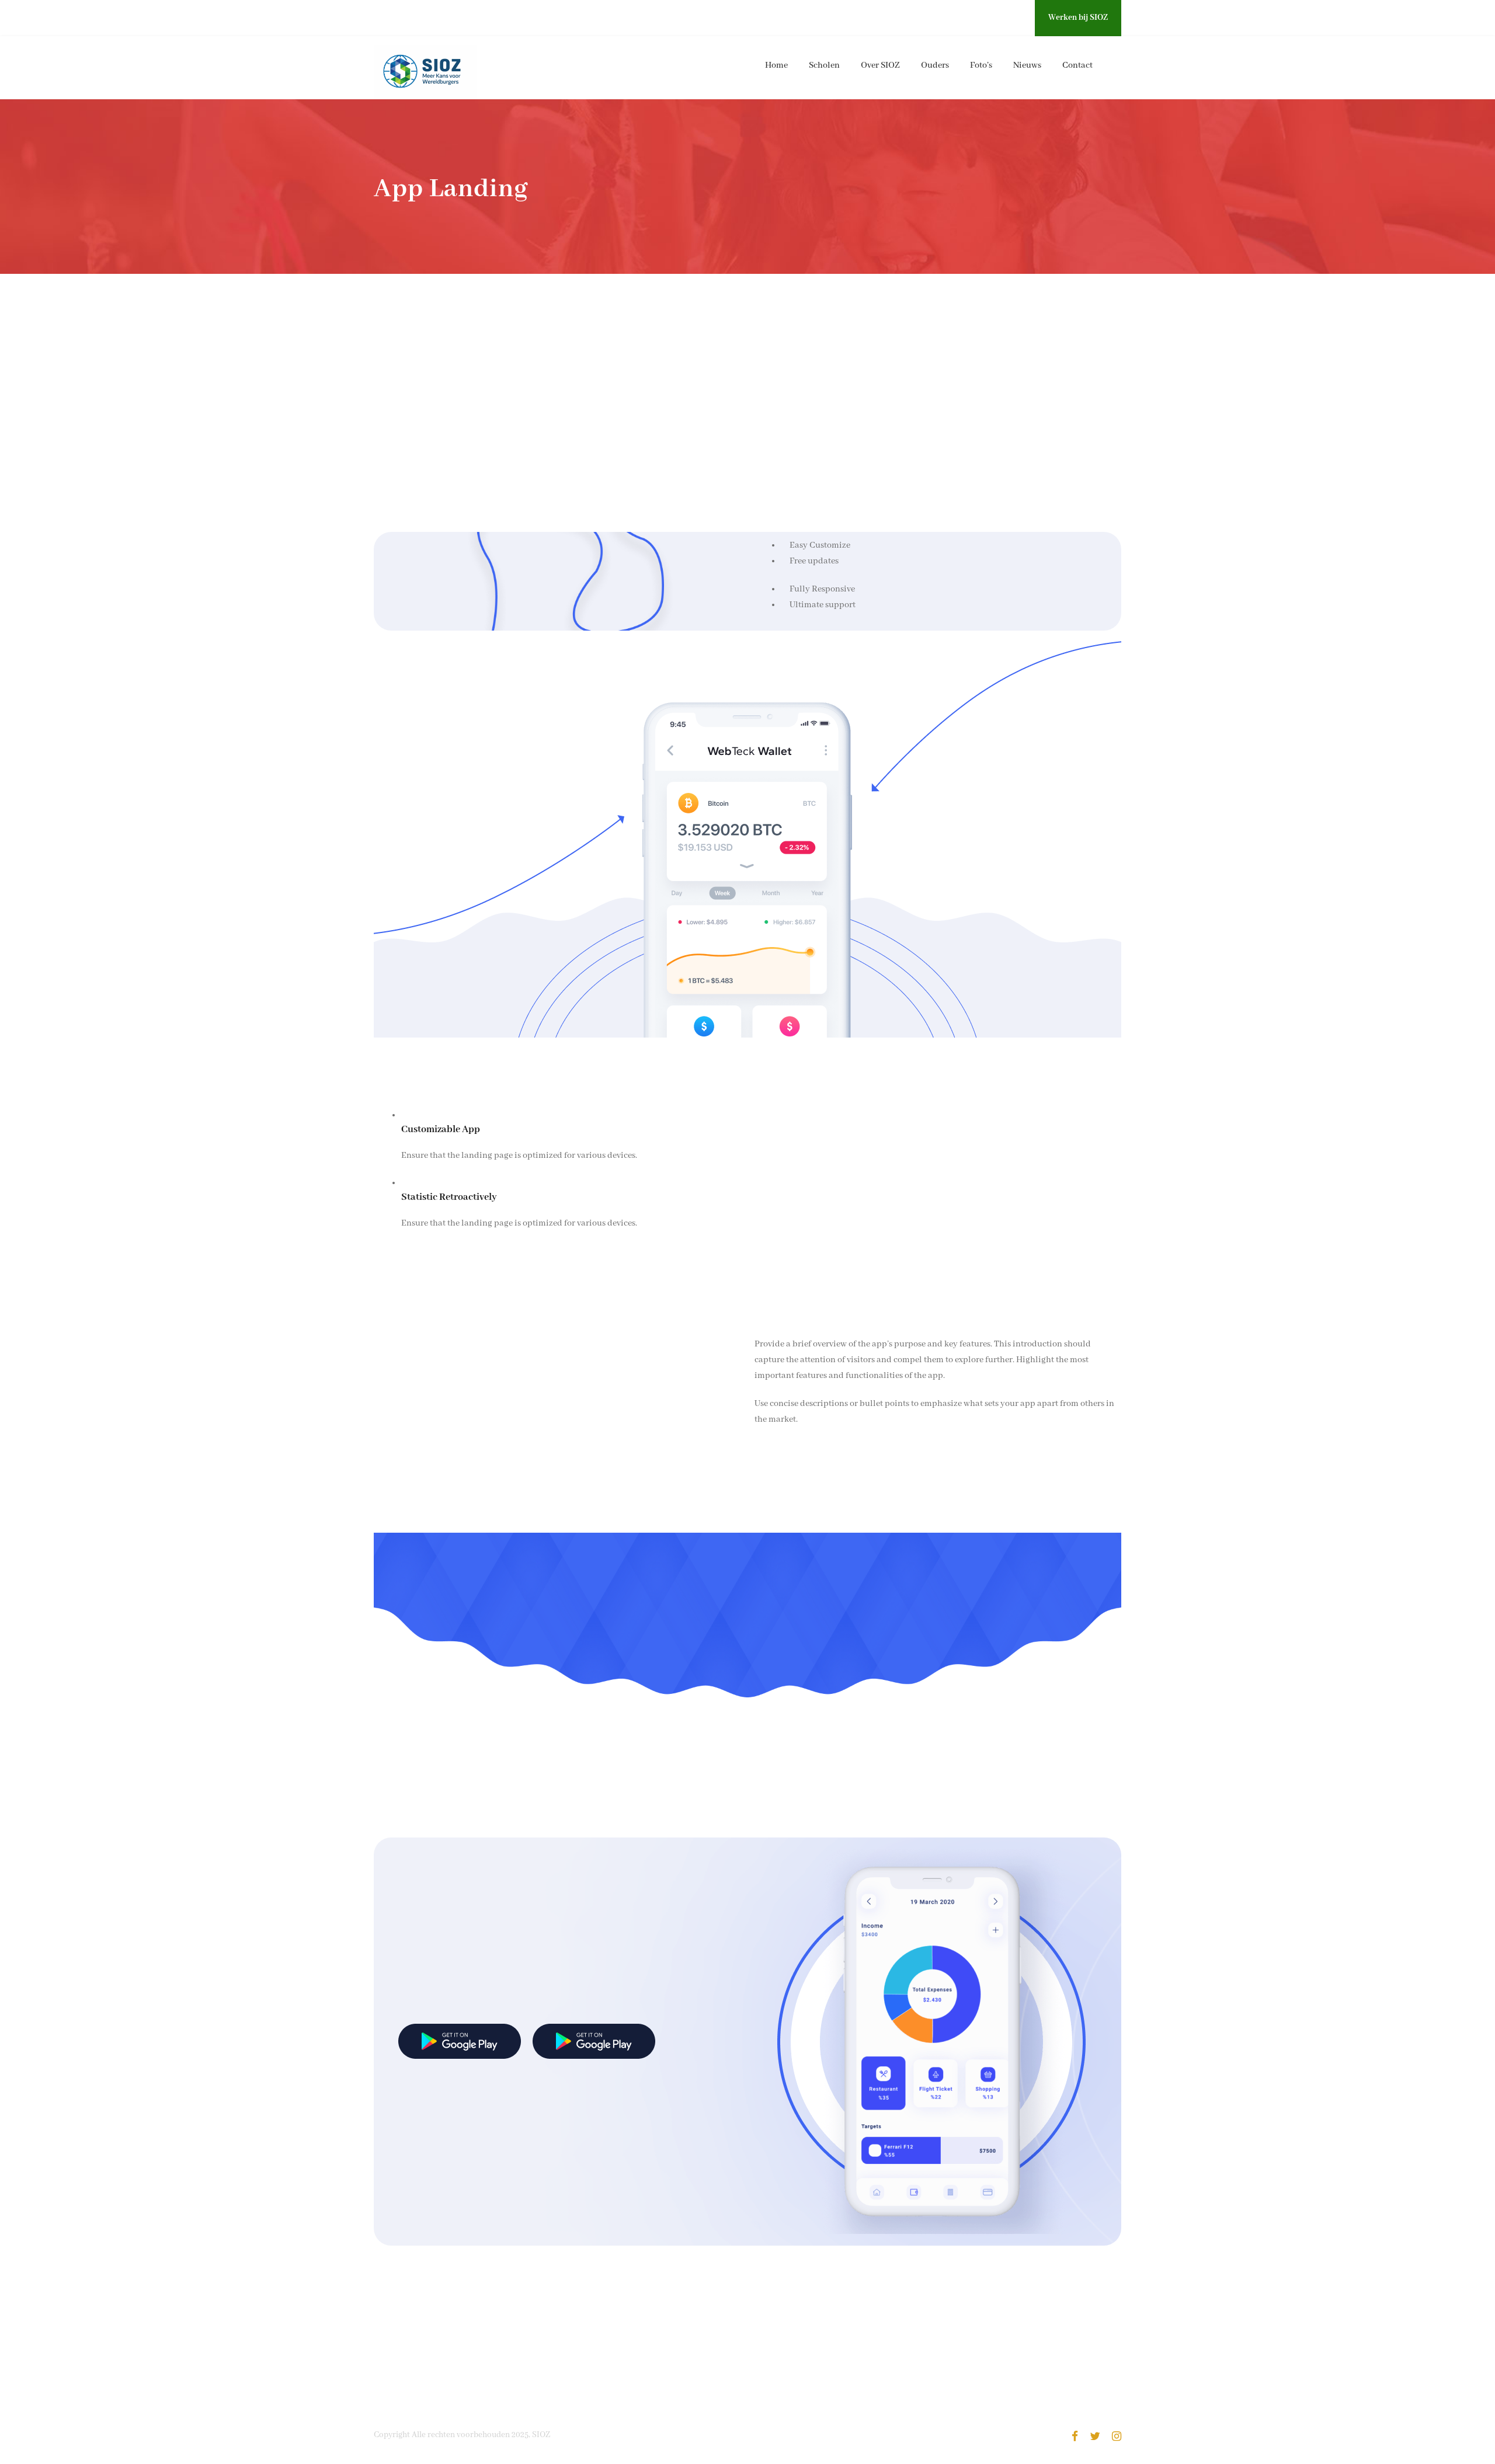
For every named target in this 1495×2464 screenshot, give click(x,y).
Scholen (824, 65)
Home (776, 65)
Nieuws (1027, 65)
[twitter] (995, 18)
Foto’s (981, 65)
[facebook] (974, 18)
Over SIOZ (880, 65)
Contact (1077, 65)
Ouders (935, 65)
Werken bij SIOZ (1078, 18)
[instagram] (1018, 18)
